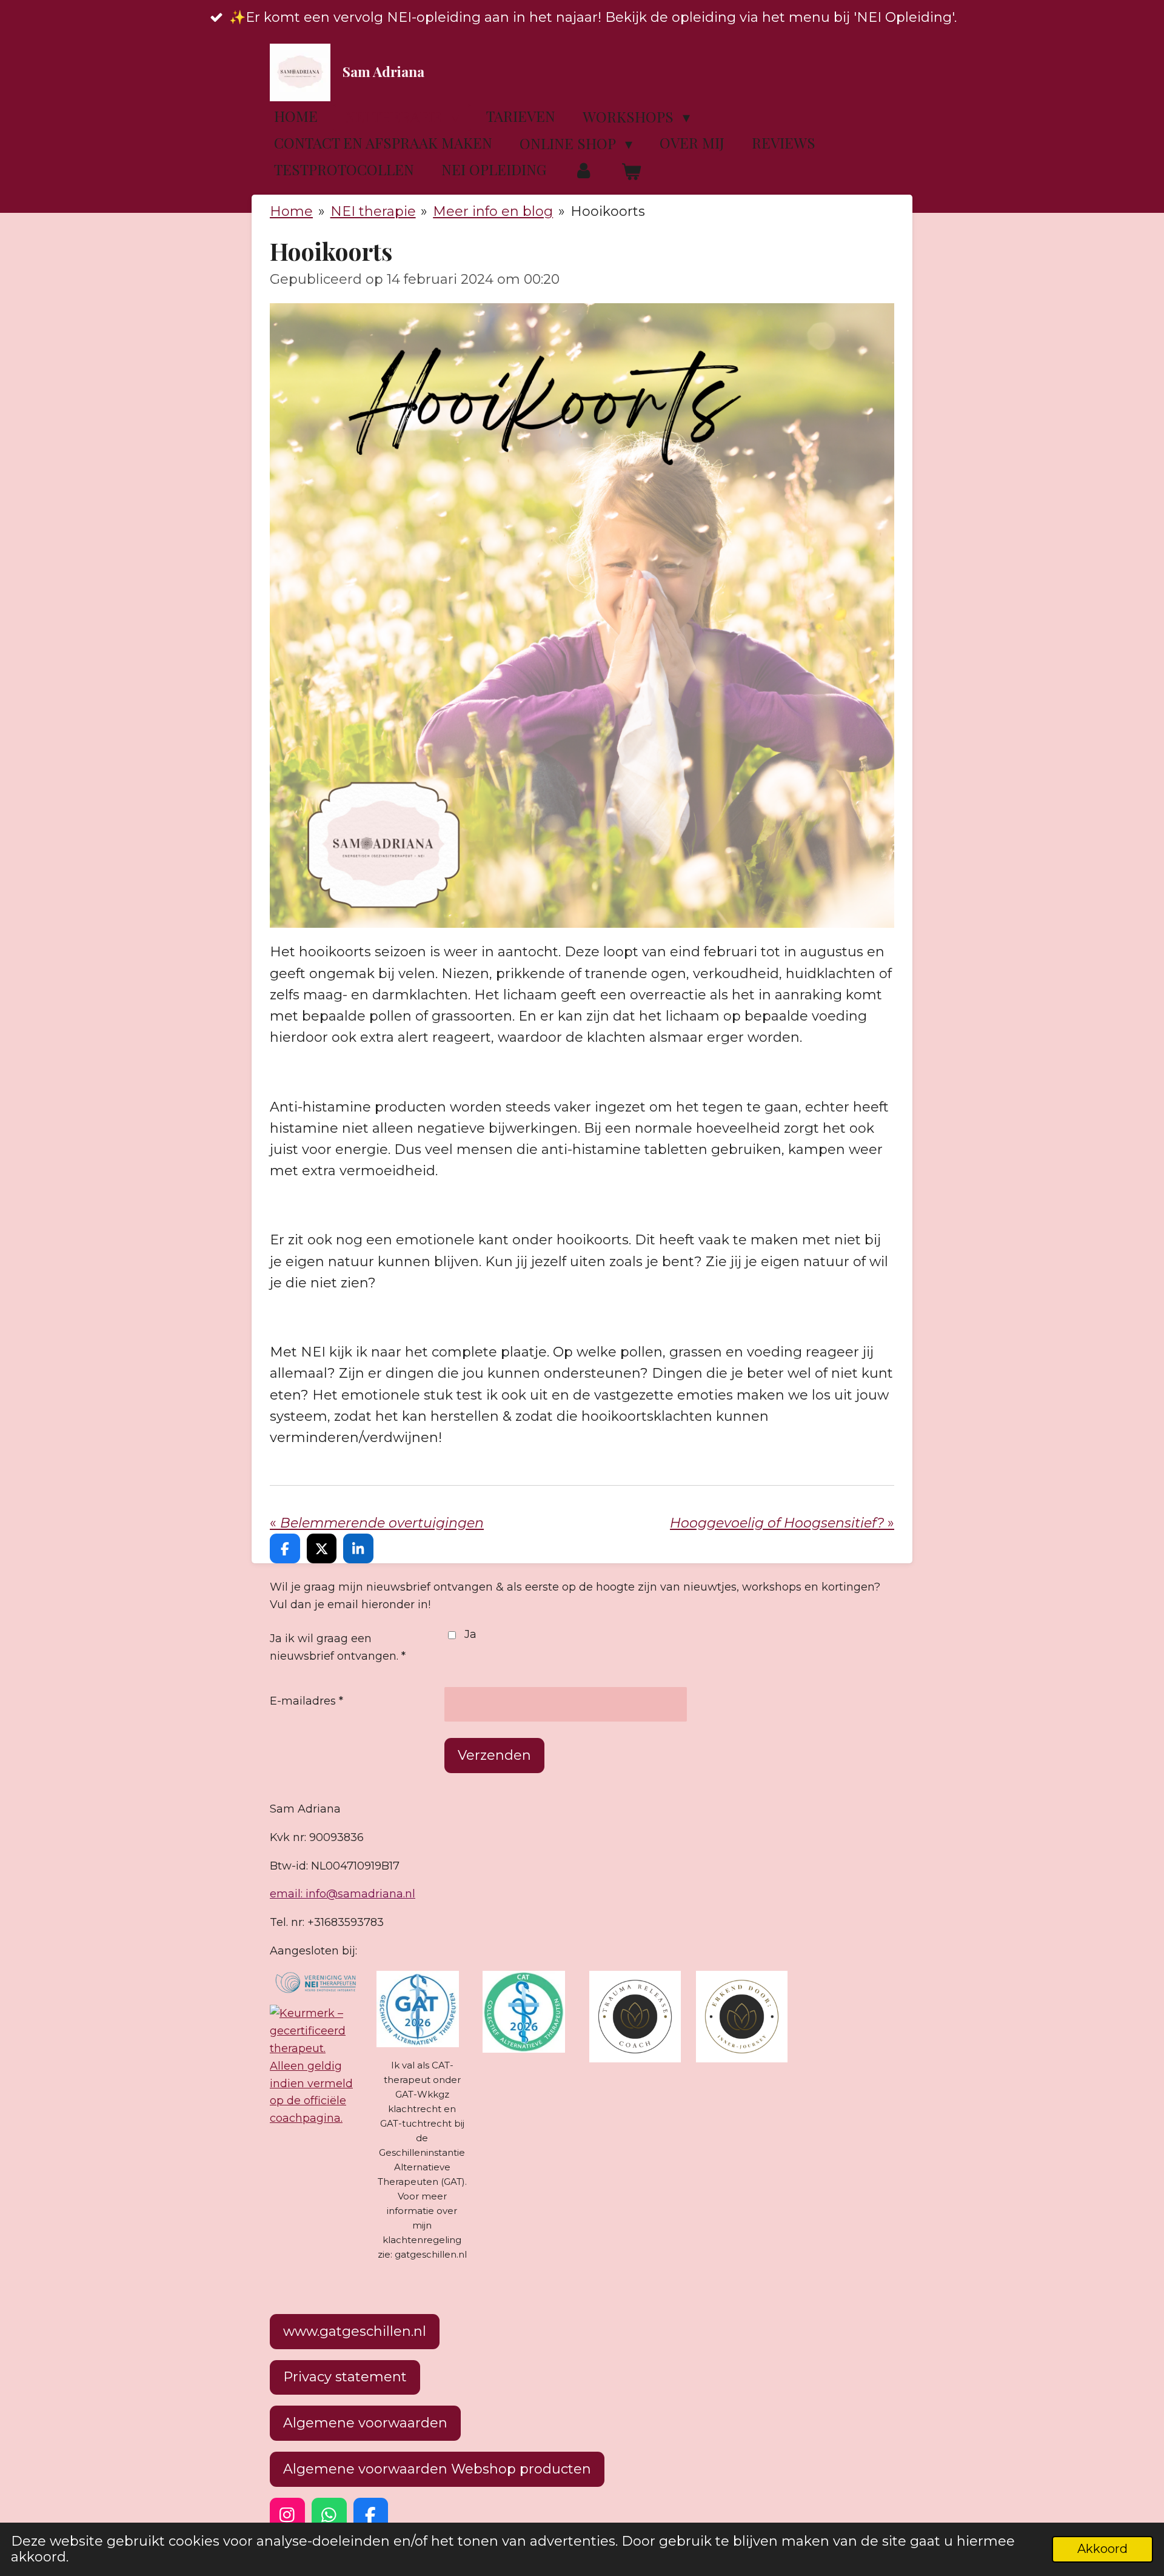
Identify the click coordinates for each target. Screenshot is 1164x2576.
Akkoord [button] (1102, 2549)
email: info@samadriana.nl (343, 1894)
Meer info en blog (493, 211)
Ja (470, 1634)
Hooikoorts (608, 211)
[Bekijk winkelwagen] (632, 172)
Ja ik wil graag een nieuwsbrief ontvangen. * (338, 1647)
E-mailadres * (306, 1701)
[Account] (584, 171)
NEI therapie (373, 211)
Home (291, 211)
